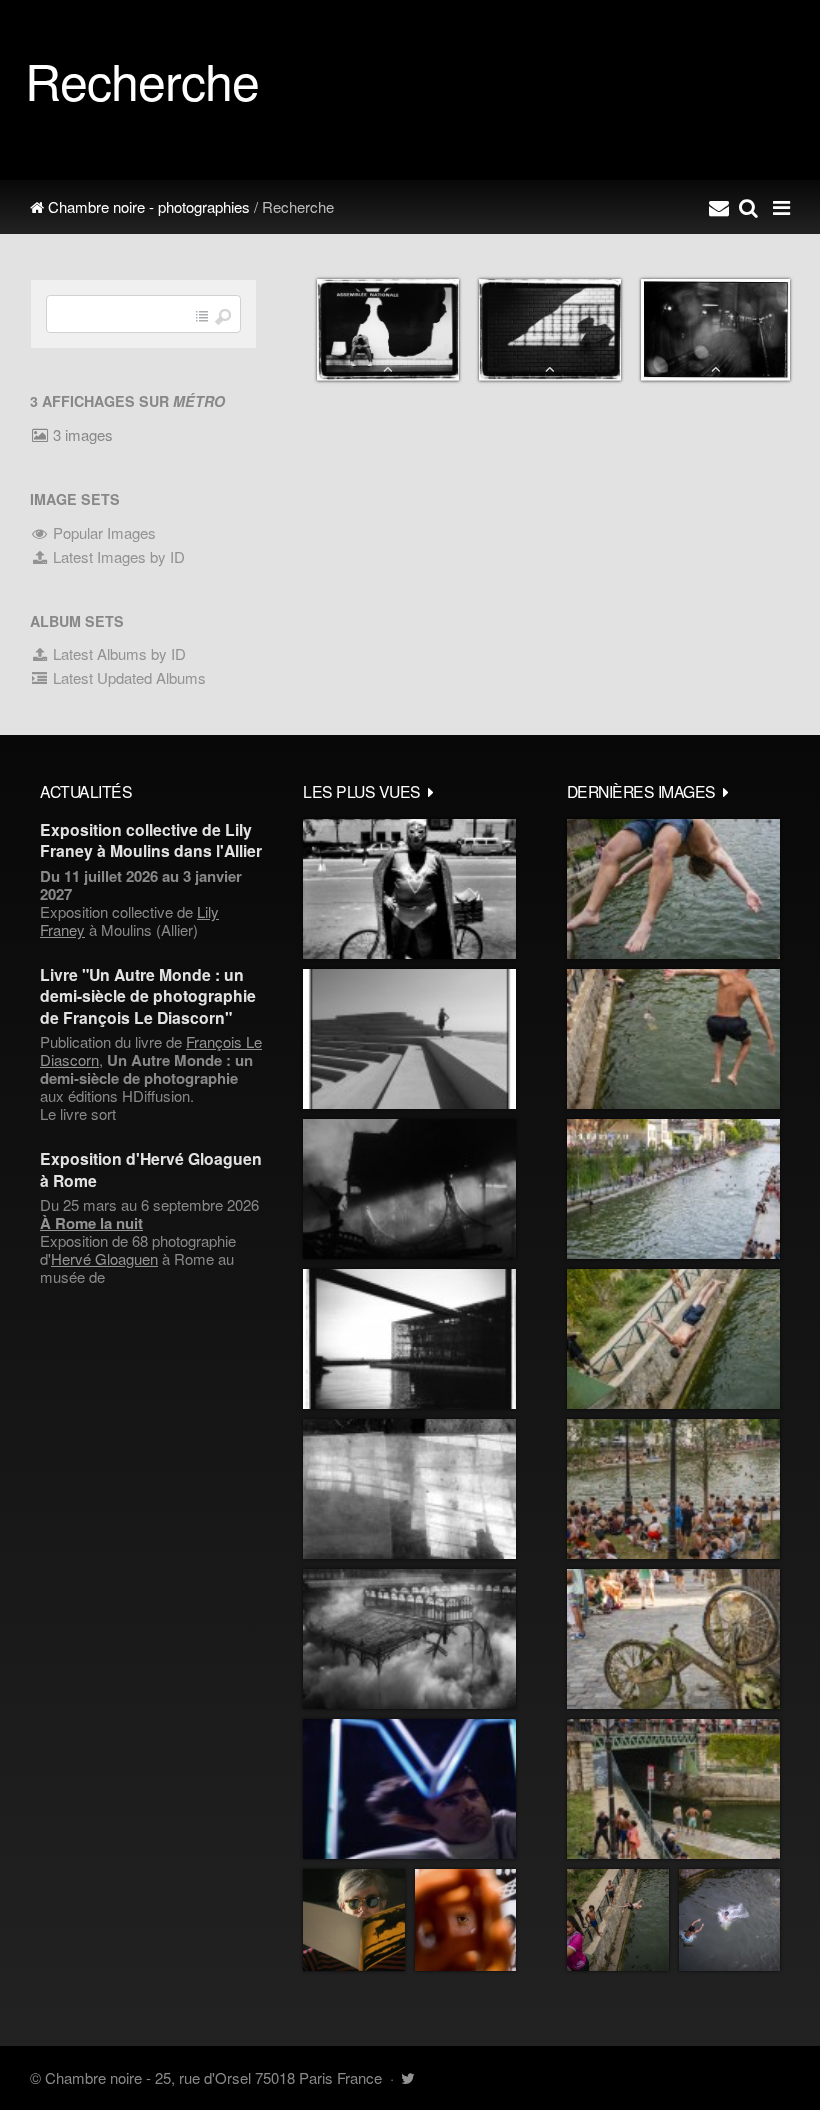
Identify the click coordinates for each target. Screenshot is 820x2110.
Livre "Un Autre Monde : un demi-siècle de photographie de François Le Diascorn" (148, 996)
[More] (431, 791)
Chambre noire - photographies (147, 206)
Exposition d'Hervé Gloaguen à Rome (151, 1169)
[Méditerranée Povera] (409, 1039)
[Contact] (719, 207)
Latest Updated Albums (127, 677)
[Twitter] (407, 2077)
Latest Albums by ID (117, 653)
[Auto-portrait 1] (409, 1489)
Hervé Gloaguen (104, 1258)
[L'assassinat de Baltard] (409, 1189)
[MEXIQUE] (409, 889)
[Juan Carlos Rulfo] (465, 1920)
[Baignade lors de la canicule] (673, 889)
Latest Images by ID (117, 556)
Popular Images (102, 532)
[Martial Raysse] (409, 1789)
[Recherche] (748, 207)
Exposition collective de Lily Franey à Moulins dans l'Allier (151, 840)
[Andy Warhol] (354, 1920)
